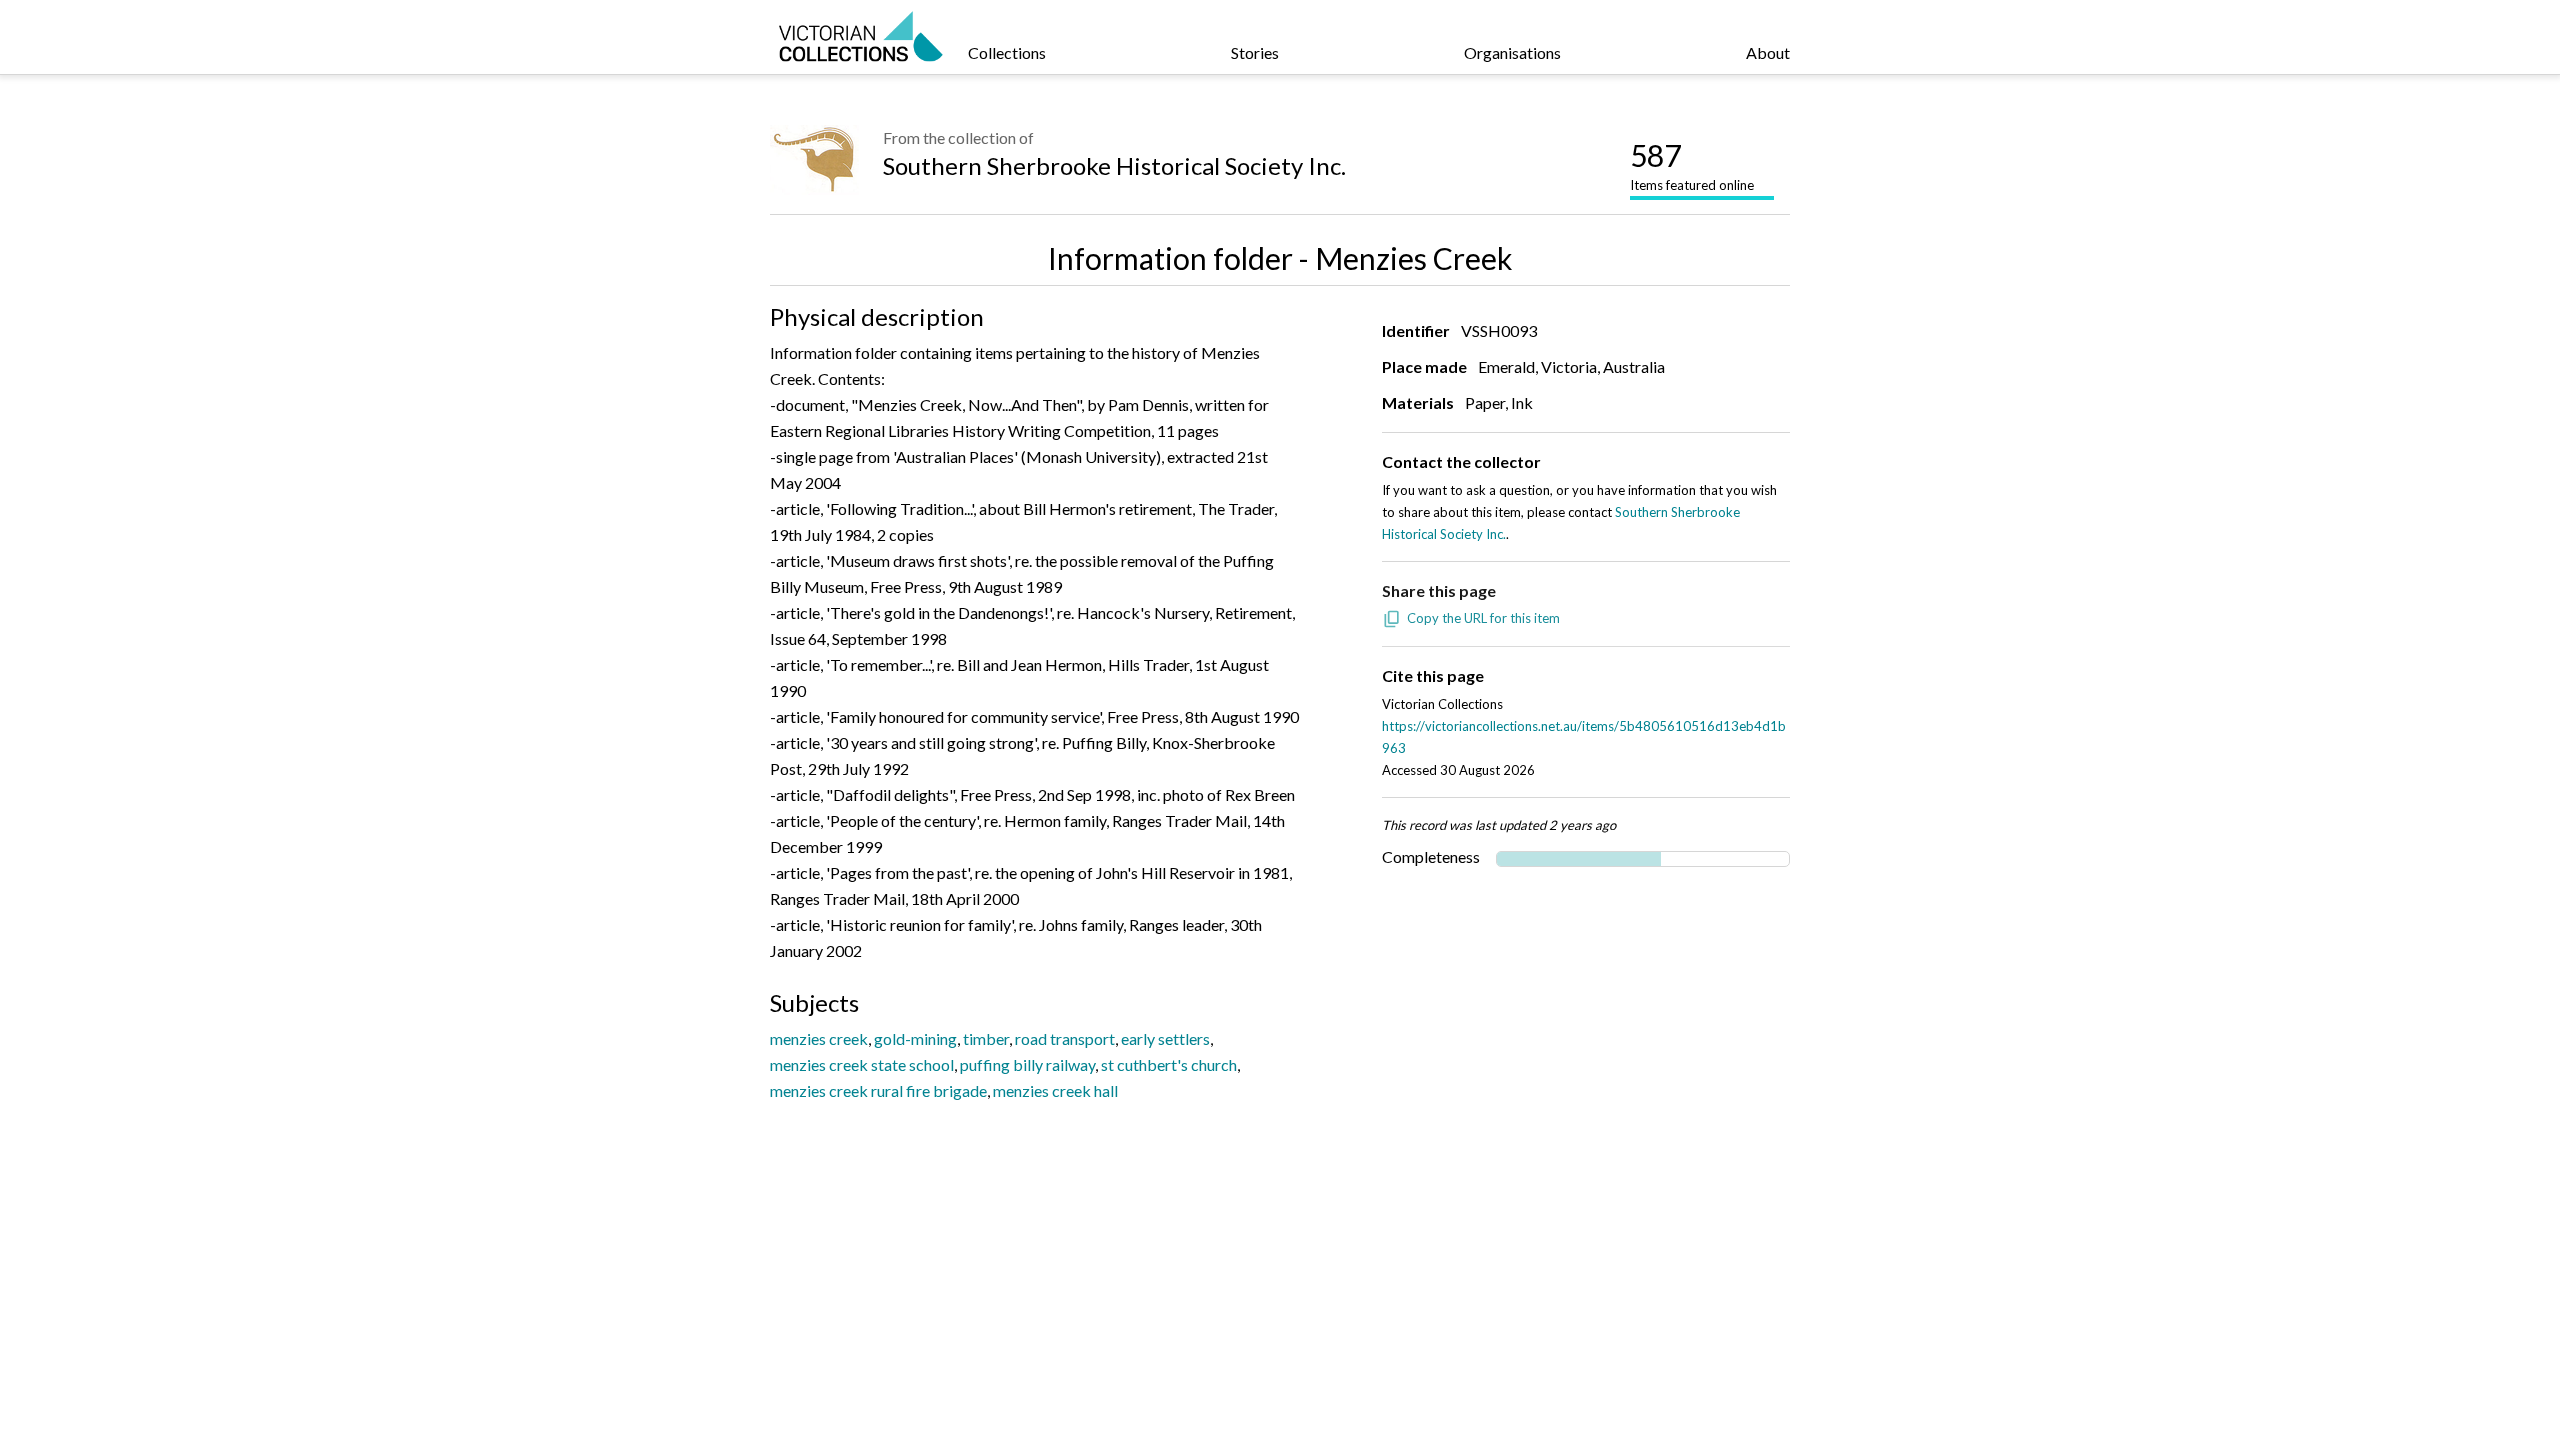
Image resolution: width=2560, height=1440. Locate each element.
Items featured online (1692, 165)
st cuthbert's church (1169, 1064)
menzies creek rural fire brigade (878, 1090)
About (1768, 52)
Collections (1007, 52)
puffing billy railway (1027, 1064)
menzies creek (819, 1038)
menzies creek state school (862, 1064)
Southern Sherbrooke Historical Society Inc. (1114, 165)
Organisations (1512, 52)
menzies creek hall (1055, 1090)
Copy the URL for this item (1483, 618)
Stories (1255, 52)
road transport (1065, 1038)
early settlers (1165, 1038)
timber (986, 1038)
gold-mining (915, 1038)
